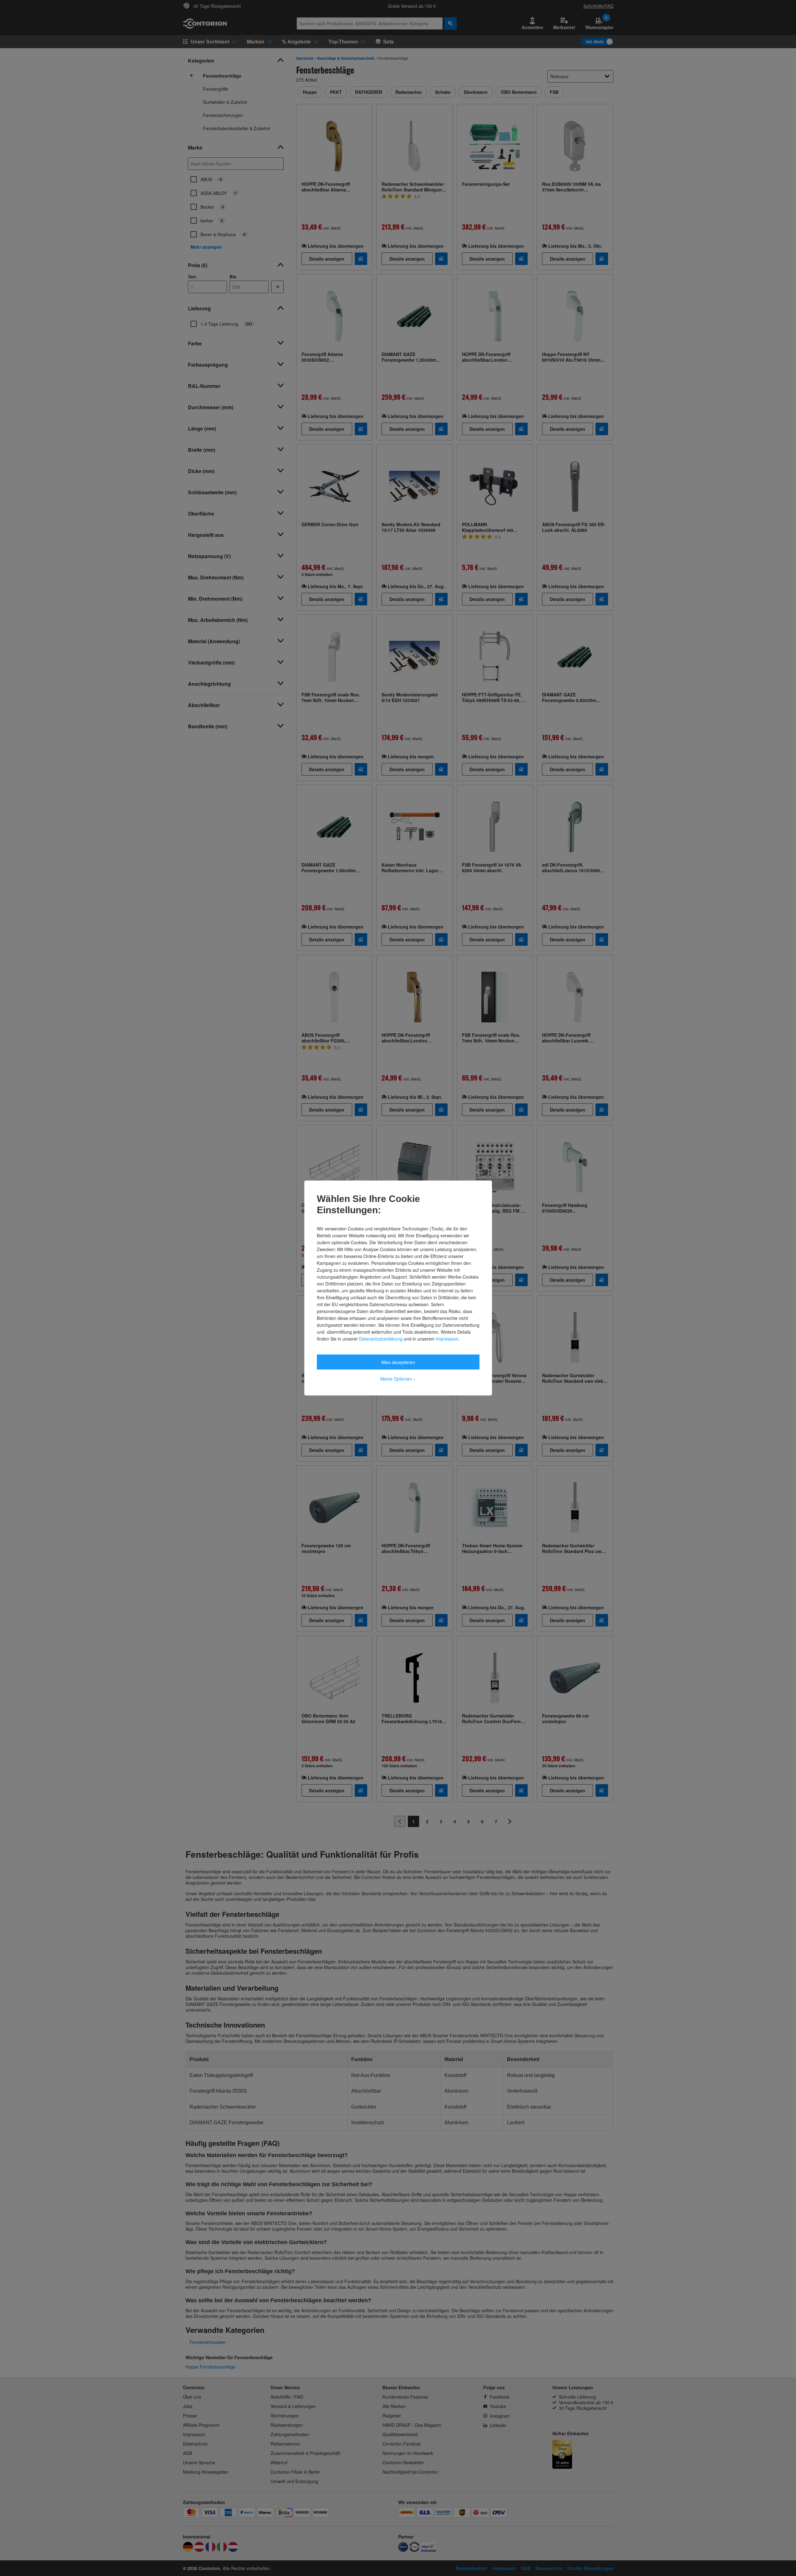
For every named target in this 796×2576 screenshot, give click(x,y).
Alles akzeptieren (398, 1362)
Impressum (447, 1339)
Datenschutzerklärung (381, 1339)
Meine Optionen (398, 1379)
